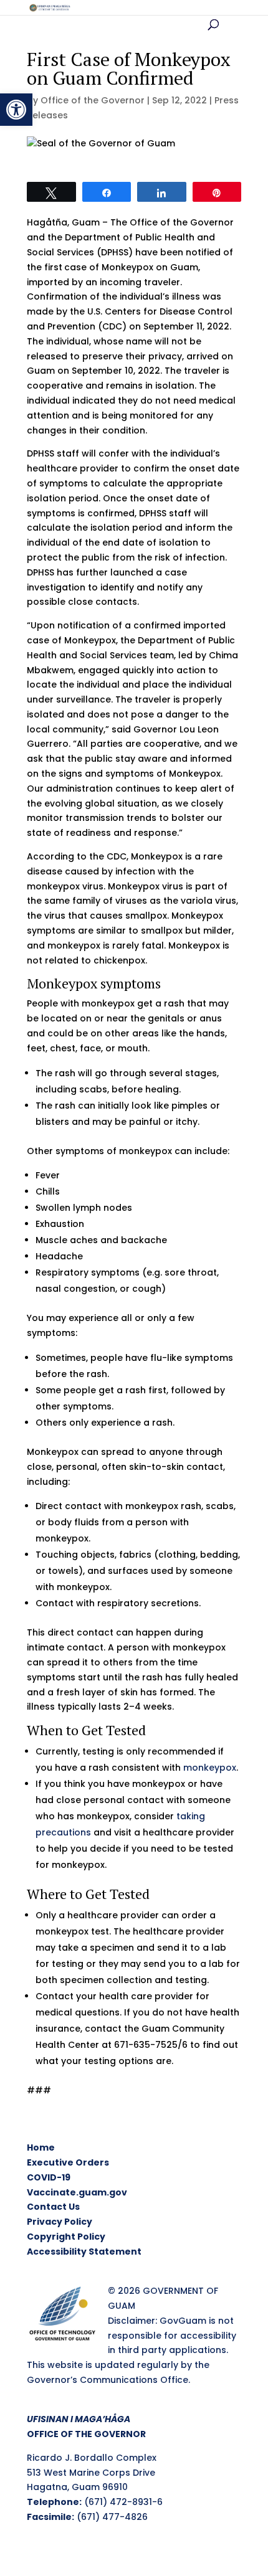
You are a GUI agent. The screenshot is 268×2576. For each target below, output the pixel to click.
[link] (16, 110)
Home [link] (41, 2147)
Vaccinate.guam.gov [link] (77, 2192)
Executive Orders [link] (68, 2162)
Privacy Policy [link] (60, 2222)
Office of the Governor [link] (93, 100)
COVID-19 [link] (49, 2177)
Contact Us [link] (53, 2207)
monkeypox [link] (210, 1768)
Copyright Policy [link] (66, 2237)
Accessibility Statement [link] (84, 2252)
